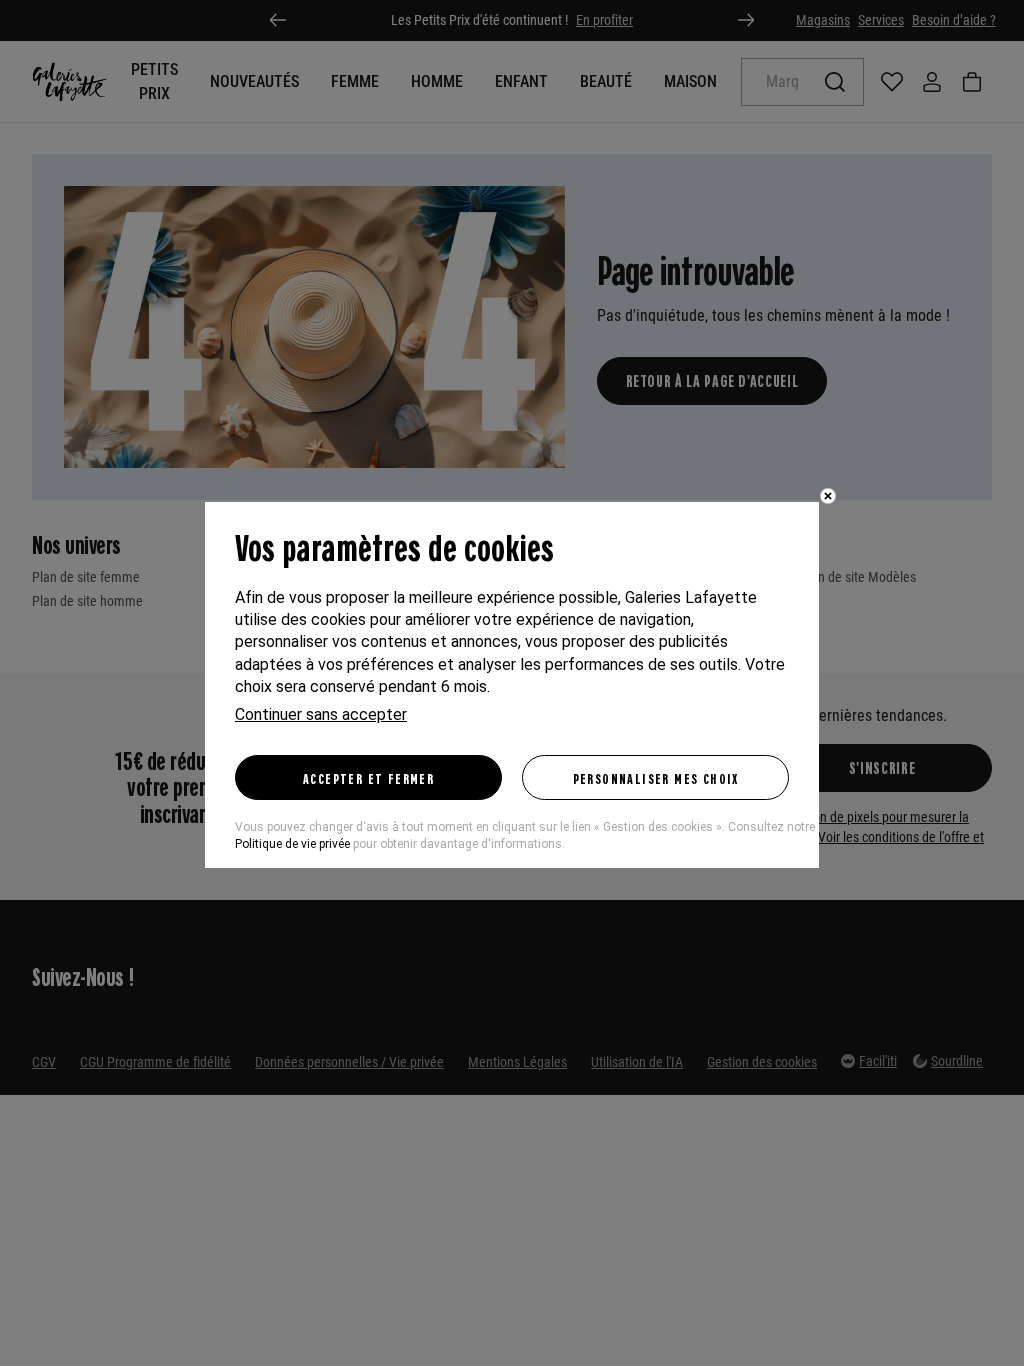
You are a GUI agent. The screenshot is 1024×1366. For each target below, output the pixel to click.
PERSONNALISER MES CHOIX (656, 778)
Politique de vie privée (292, 844)
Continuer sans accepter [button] (321, 714)
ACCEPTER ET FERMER (368, 778)
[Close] (828, 496)
